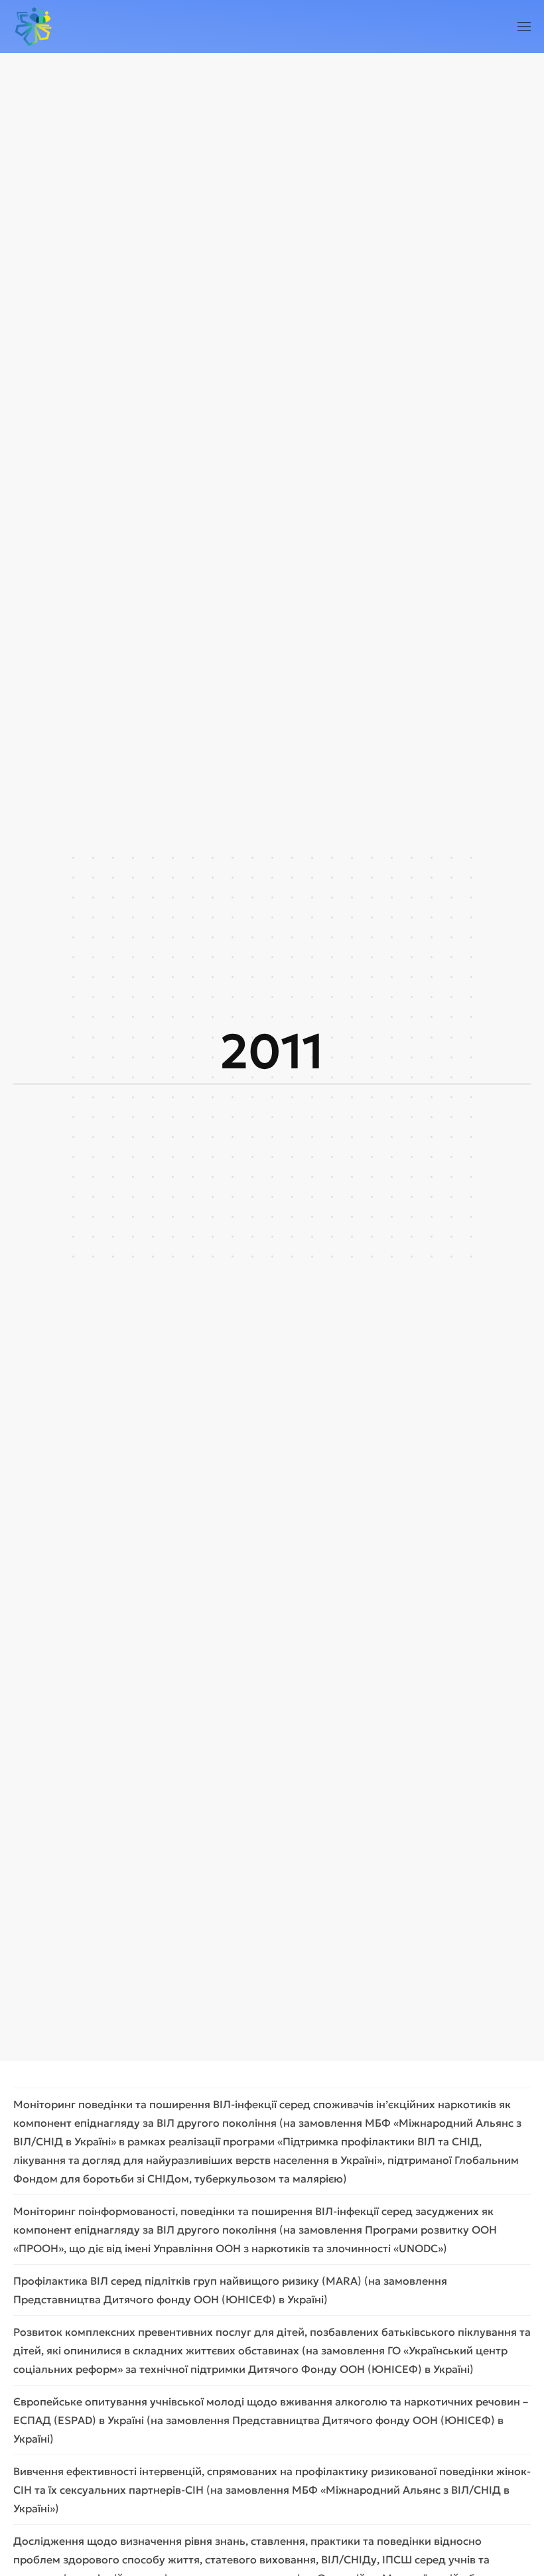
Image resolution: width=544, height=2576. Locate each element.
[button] (524, 27)
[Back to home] (33, 27)
